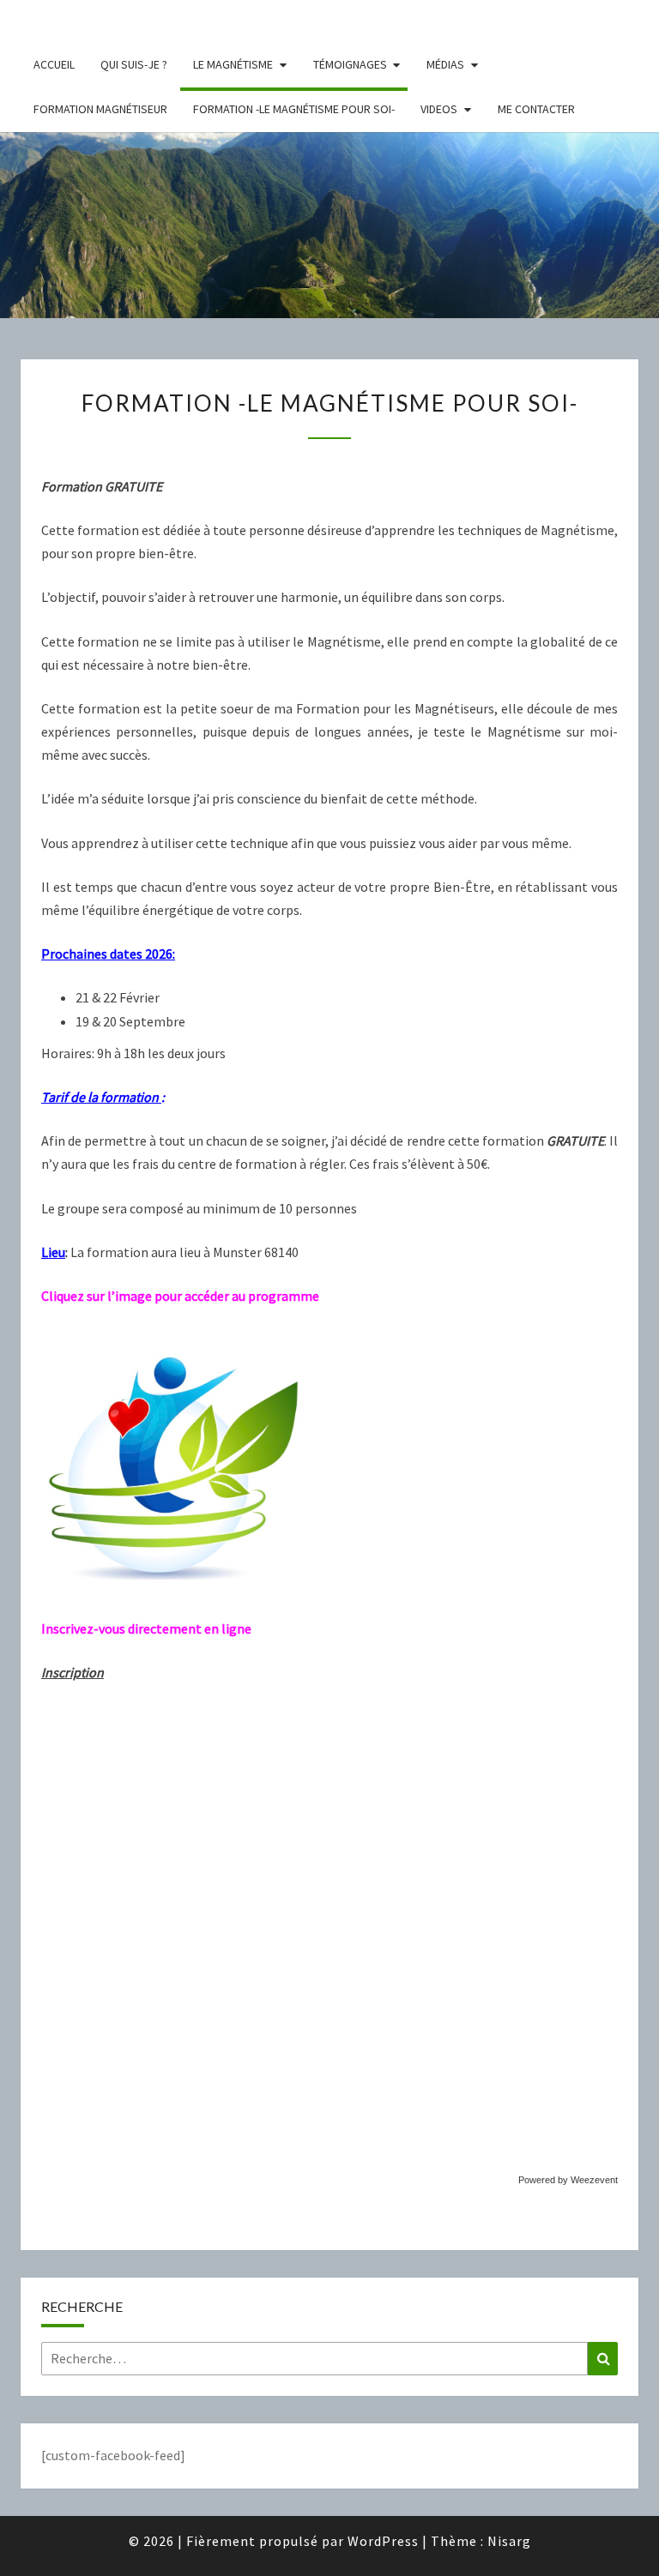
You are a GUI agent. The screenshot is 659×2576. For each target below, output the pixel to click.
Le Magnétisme (233, 64)
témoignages (350, 64)
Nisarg (509, 2541)
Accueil (54, 64)
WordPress (383, 2541)
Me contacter (536, 109)
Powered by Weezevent (568, 2180)
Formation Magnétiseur (100, 109)
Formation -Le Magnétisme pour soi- (294, 109)
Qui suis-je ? (134, 64)
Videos (439, 109)
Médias (445, 64)
